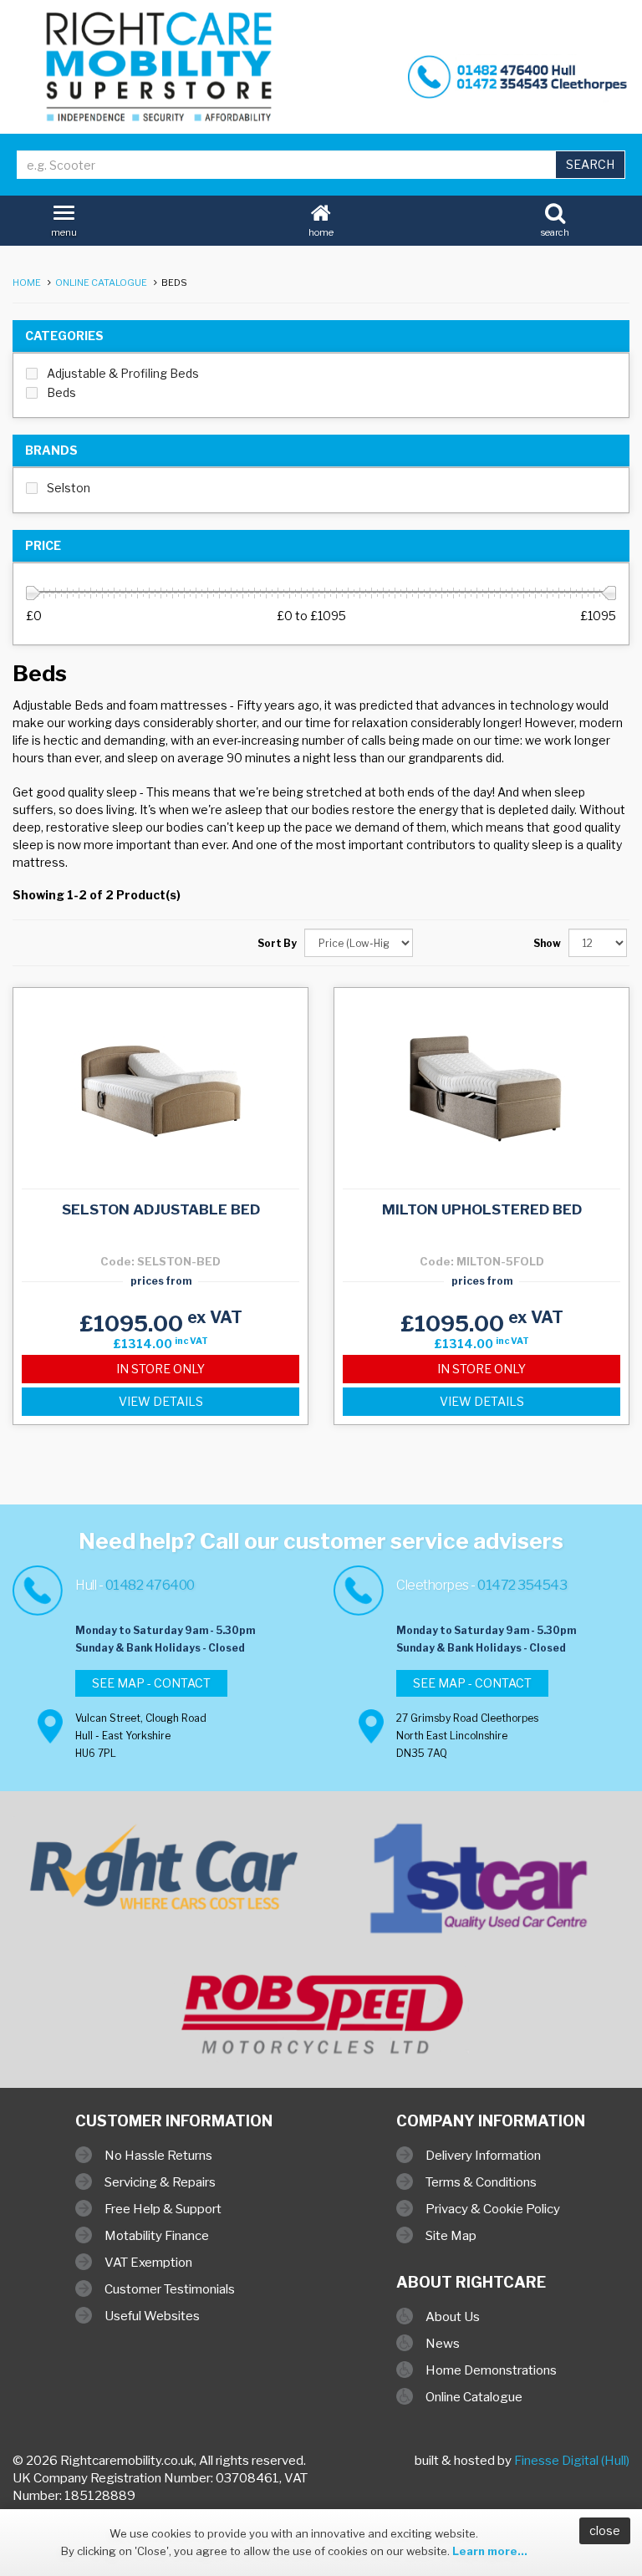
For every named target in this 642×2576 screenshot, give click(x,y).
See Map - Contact (151, 1683)
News (443, 2344)
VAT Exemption (148, 2263)
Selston (69, 488)
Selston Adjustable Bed (161, 1209)
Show (547, 943)
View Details (161, 1401)
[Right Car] (160, 1869)
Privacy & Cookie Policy (493, 2209)
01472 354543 (522, 1585)
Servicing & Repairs (160, 2182)
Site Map (451, 2236)
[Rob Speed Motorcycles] (321, 2014)
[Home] (160, 67)
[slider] (33, 593)
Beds (61, 392)
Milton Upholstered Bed (482, 1209)
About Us (453, 2317)
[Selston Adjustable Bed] (160, 1086)
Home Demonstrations (491, 2370)
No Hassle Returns (158, 2156)
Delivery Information (483, 2156)
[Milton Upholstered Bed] (481, 1086)
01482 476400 (150, 1585)
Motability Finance (157, 2236)
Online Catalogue (101, 283)
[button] (321, 217)
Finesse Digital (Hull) (572, 2461)
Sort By (277, 943)
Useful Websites (152, 2316)
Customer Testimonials (170, 2289)
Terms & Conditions (481, 2182)
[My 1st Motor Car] (481, 1891)
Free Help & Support (163, 2209)
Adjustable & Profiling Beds (123, 373)
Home (27, 283)
